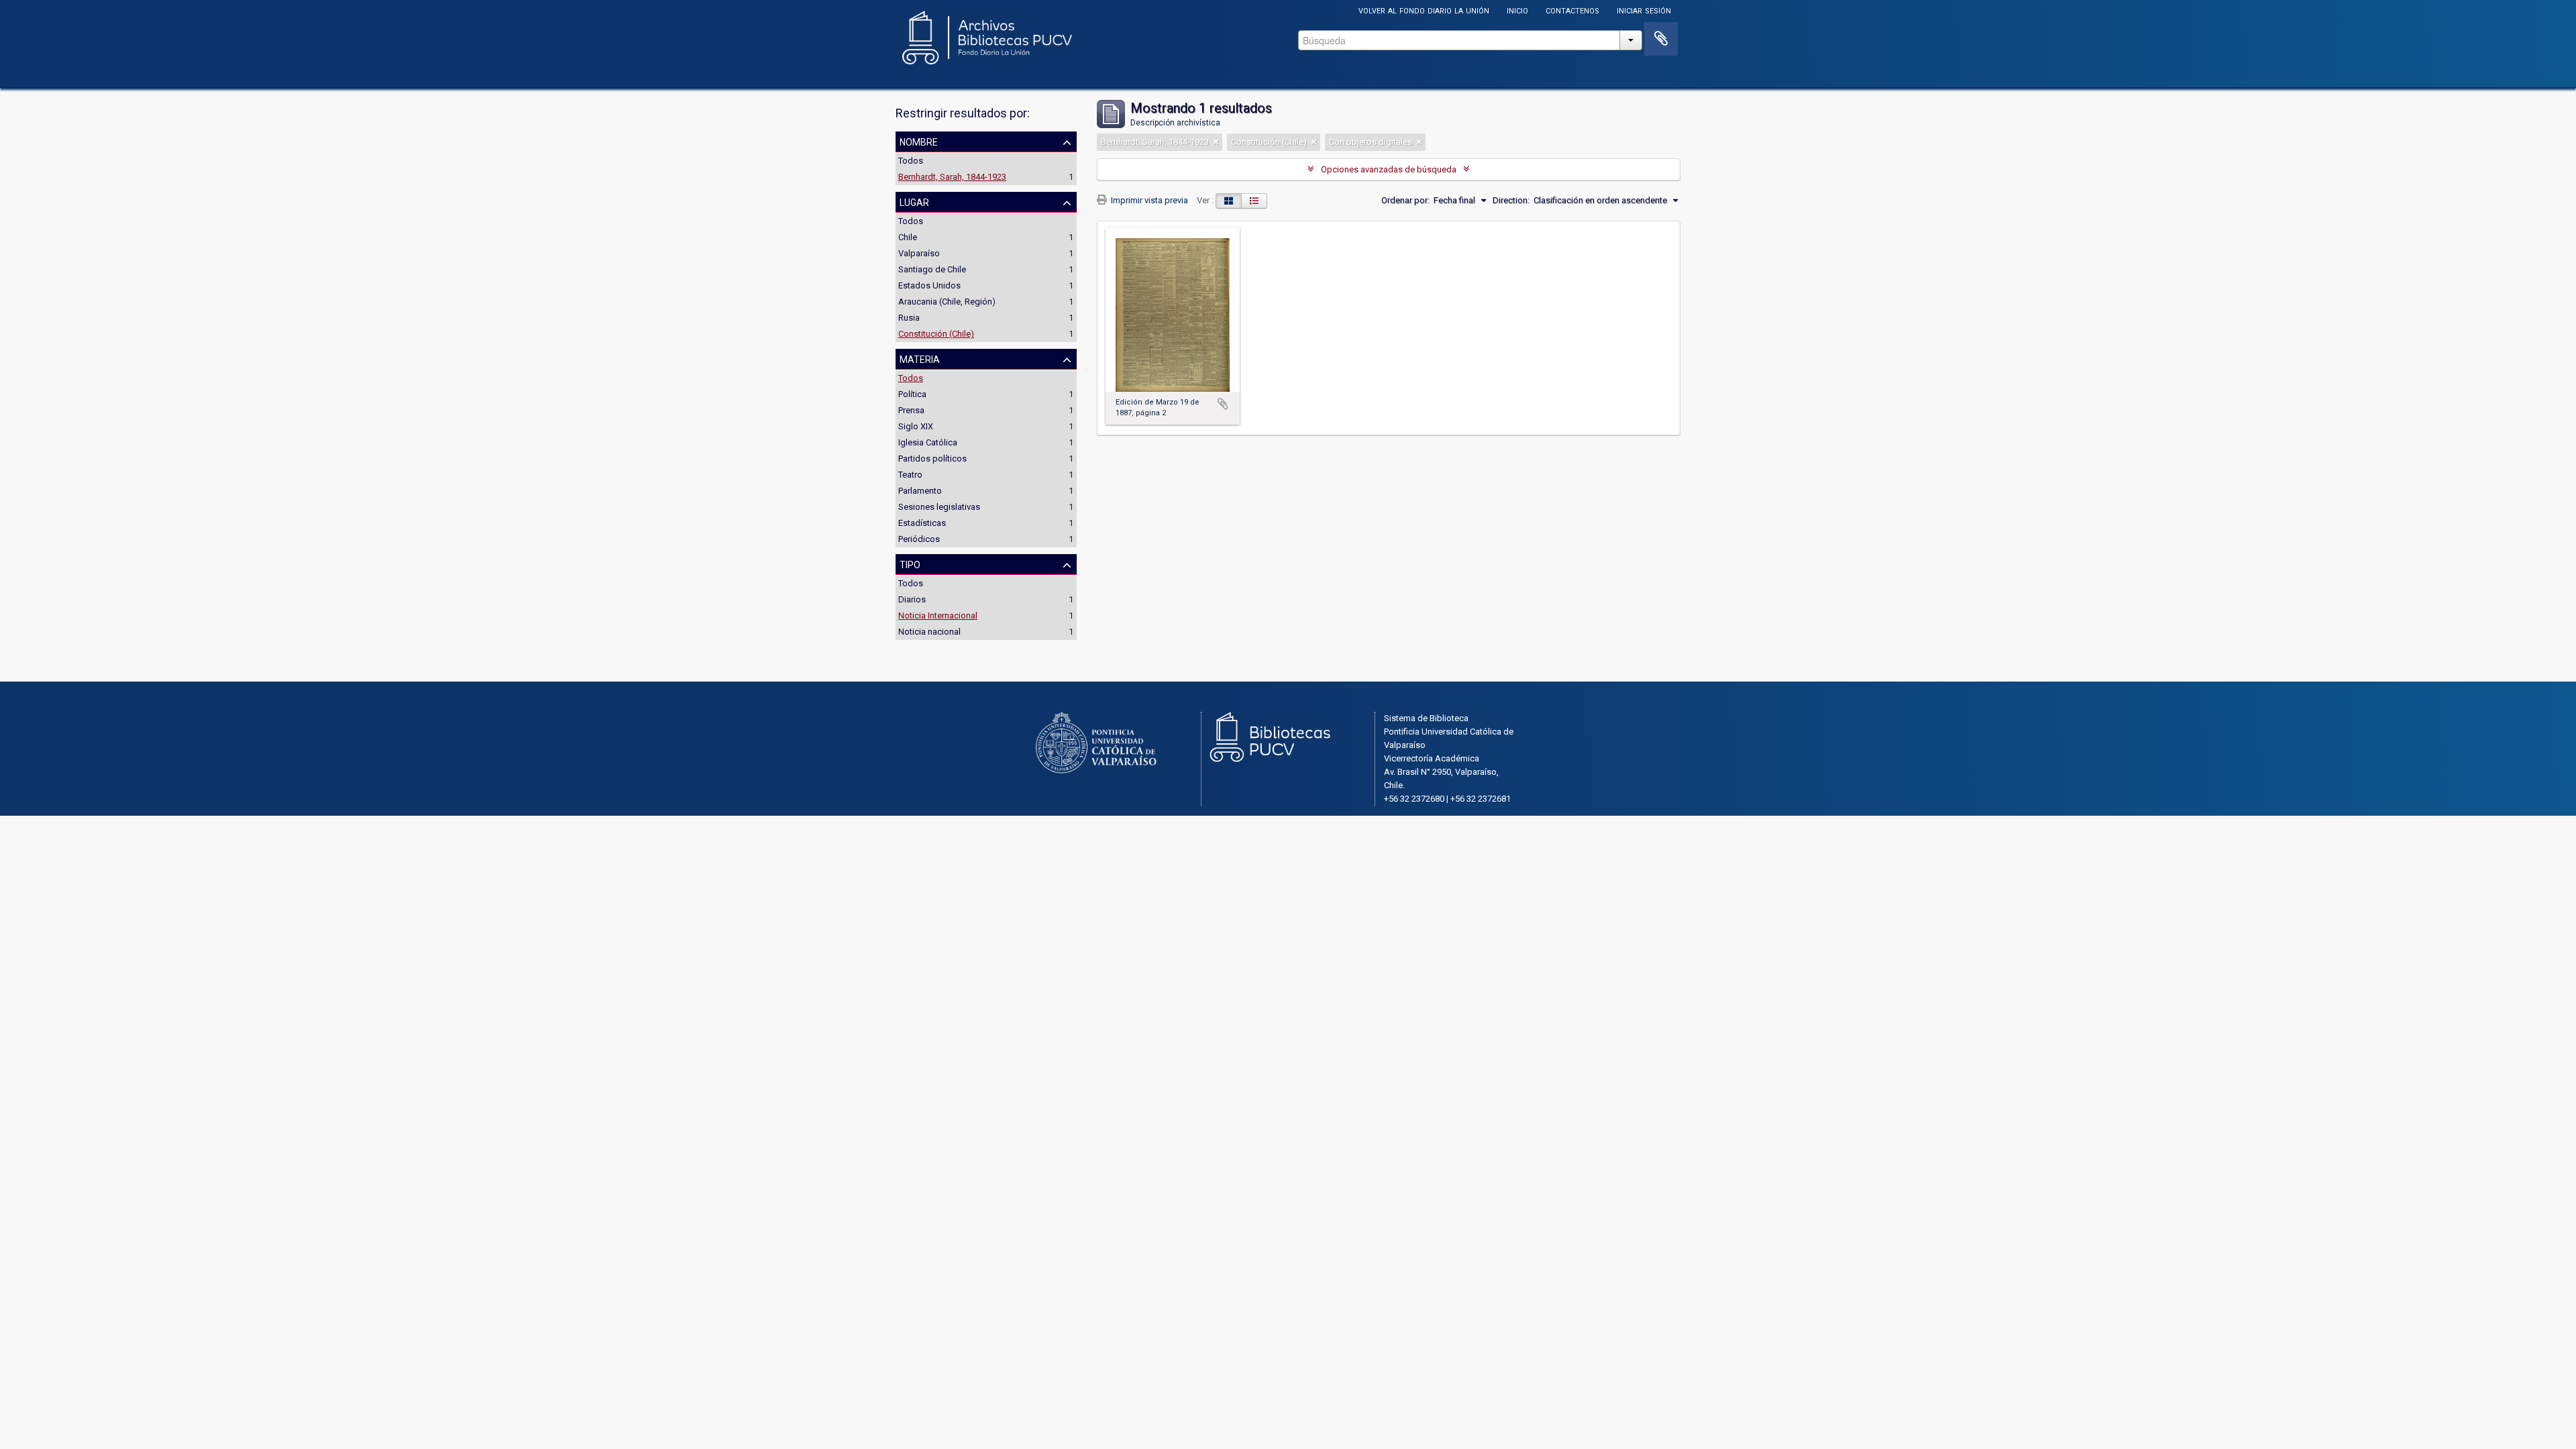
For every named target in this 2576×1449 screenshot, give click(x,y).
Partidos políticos (932, 459)
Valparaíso (919, 253)
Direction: (1511, 200)
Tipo (910, 563)
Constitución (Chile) (936, 334)
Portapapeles (1661, 39)
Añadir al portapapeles (1223, 404)
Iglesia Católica (928, 442)
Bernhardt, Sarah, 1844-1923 (952, 177)
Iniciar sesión (1644, 10)
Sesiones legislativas (939, 507)
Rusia (909, 318)
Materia (920, 358)
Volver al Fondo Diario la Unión (1424, 10)
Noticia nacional (929, 632)
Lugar (914, 201)
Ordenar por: (1405, 200)
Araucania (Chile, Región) (947, 302)
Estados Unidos (929, 285)
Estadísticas (922, 523)
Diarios (912, 599)
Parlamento (920, 491)
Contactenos (1572, 10)
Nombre (919, 141)
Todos (911, 161)
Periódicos (919, 539)
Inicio (1517, 10)
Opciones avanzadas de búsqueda (1389, 169)
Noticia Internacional (938, 615)
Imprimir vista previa (1148, 200)
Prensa (911, 410)
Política (912, 394)
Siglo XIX (916, 426)
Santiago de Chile (932, 269)
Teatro (910, 475)
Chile (908, 237)
